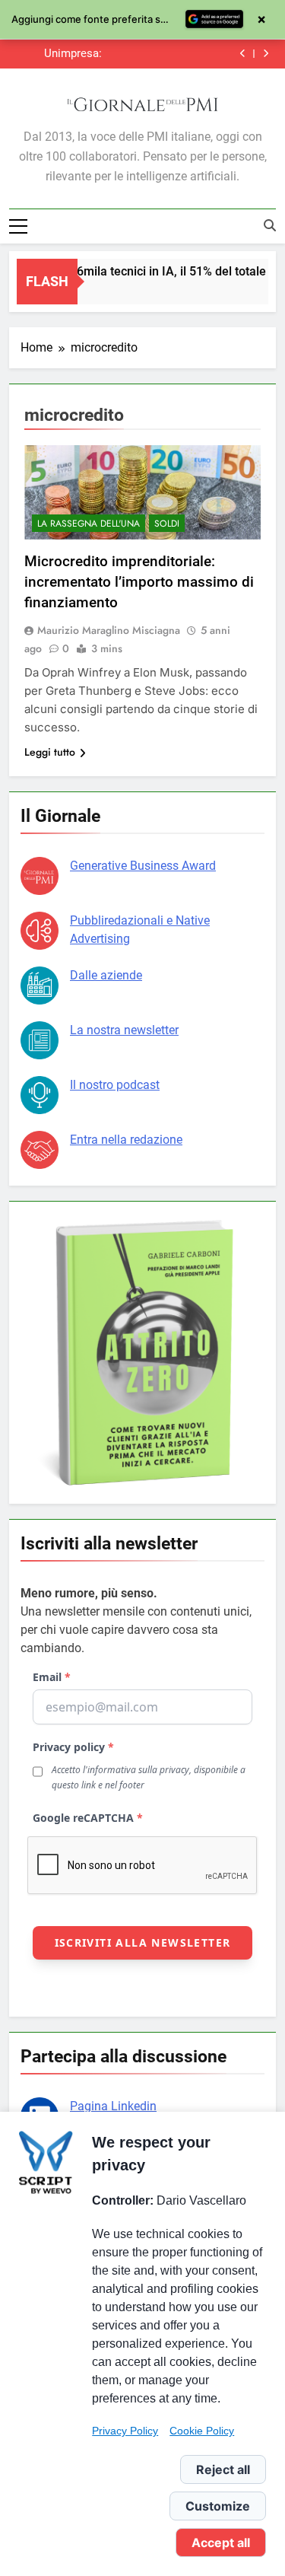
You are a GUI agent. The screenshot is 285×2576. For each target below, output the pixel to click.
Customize (218, 2506)
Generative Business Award (143, 866)
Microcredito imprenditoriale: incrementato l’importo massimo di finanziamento (139, 582)
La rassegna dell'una (89, 524)
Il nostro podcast (115, 1085)
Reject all (223, 2469)
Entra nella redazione (126, 1140)
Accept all (221, 2543)
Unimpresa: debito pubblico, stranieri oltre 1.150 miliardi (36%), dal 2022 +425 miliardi (62, 54)
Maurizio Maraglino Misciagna (109, 630)
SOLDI (167, 524)
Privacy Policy (125, 2431)
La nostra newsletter (124, 1030)
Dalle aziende (106, 975)
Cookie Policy (202, 2431)
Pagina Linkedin (113, 2106)
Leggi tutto (50, 752)
